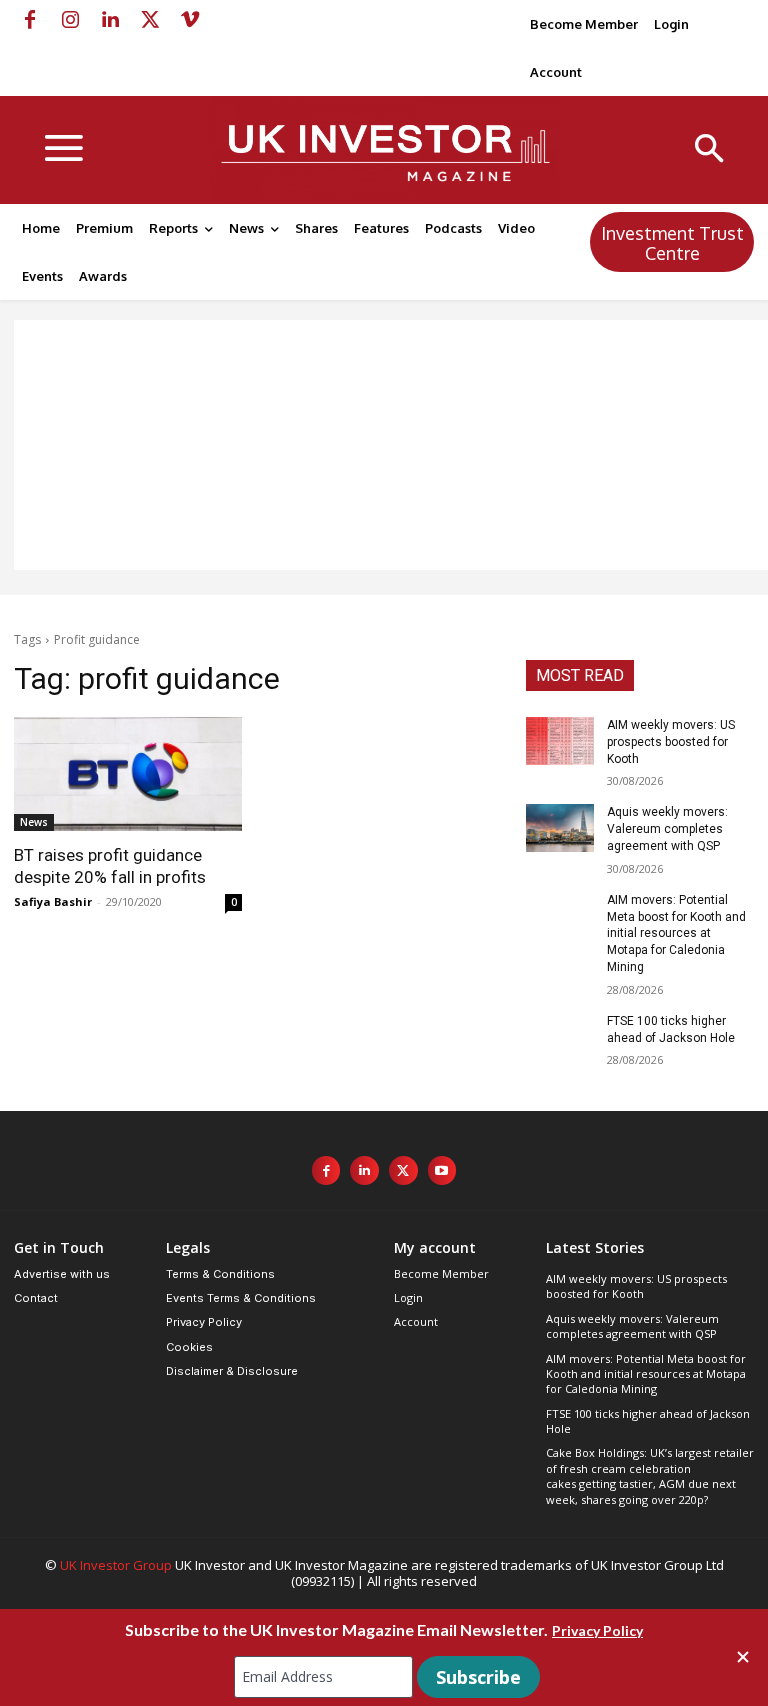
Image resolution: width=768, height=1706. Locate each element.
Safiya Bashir (53, 901)
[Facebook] (30, 20)
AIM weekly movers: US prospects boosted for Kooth (671, 742)
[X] (150, 20)
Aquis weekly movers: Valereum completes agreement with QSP (667, 829)
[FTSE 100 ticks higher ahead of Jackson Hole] (560, 1037)
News (34, 822)
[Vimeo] (190, 20)
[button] (709, 150)
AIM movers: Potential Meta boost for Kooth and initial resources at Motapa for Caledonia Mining (676, 933)
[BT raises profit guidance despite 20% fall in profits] (128, 774)
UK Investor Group (116, 1565)
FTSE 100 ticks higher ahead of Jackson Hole (648, 1421)
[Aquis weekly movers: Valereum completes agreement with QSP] (560, 828)
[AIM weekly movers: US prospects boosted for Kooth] (560, 741)
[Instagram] (70, 20)
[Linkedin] (110, 20)
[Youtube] (442, 1170)
